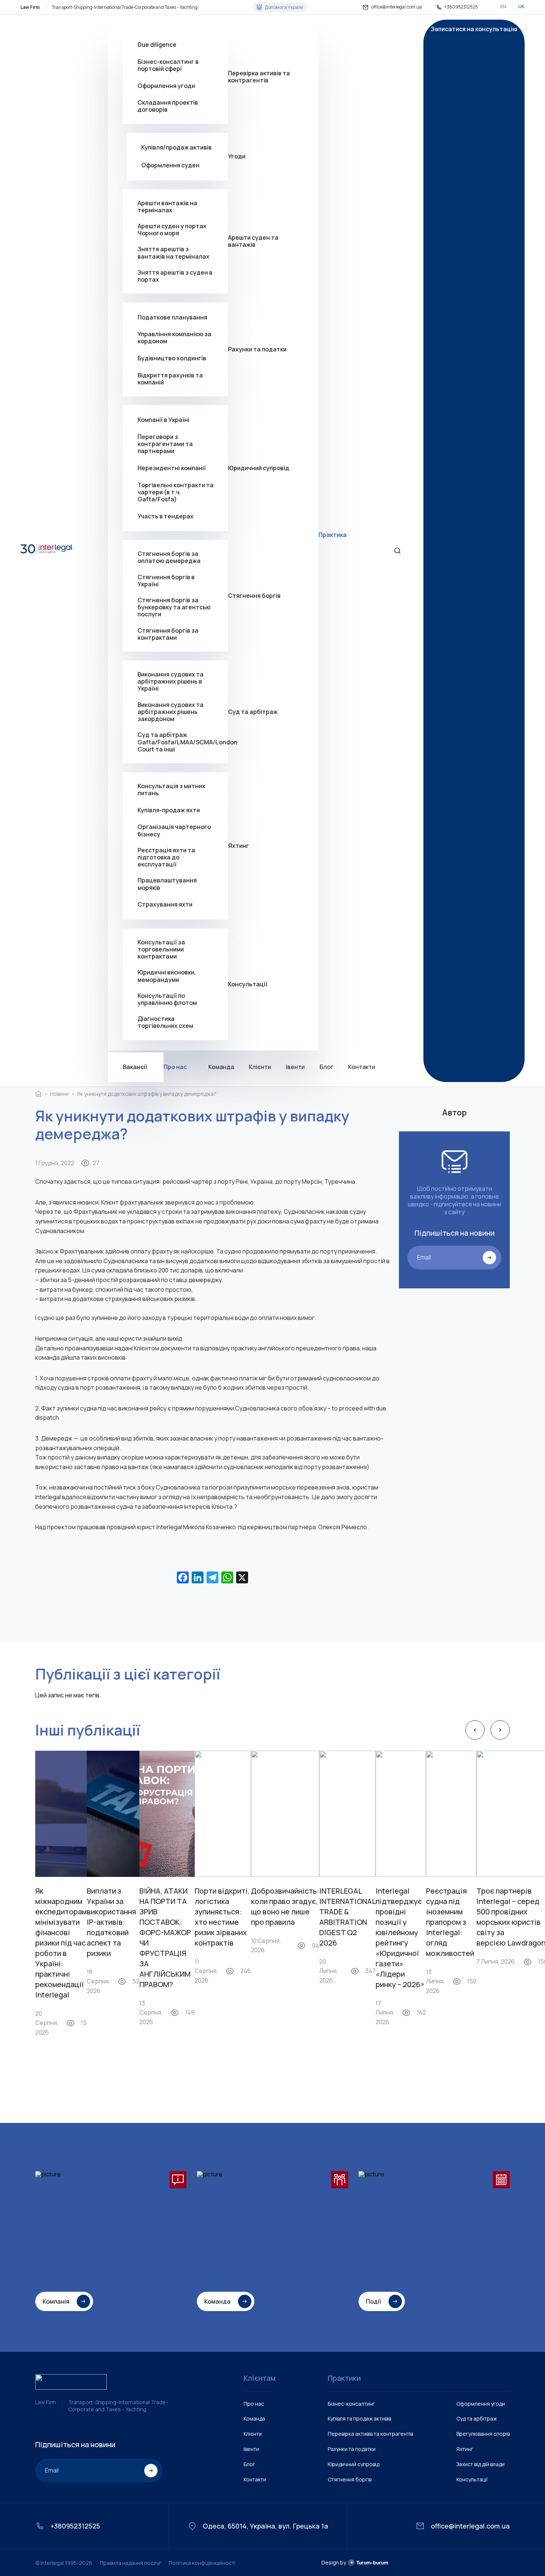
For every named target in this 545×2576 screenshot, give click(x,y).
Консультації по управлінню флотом (167, 999)
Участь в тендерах (166, 516)
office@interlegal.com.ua (397, 7)
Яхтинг (239, 845)
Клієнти (260, 1067)
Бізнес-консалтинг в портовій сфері (168, 65)
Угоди (237, 156)
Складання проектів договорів (168, 106)
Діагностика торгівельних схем (165, 1022)
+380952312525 (461, 7)
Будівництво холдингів (172, 358)
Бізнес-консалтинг (351, 2404)
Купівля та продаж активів (359, 2418)
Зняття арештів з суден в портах (175, 276)
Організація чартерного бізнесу (174, 830)
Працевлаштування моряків (167, 884)
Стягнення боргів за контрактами (168, 634)
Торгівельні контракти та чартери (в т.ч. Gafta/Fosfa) (176, 492)
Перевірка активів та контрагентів (259, 77)
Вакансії (135, 1067)
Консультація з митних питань (171, 790)
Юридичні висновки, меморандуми (167, 976)
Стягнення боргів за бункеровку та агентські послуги (174, 607)
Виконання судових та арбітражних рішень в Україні (171, 682)
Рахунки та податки (257, 349)
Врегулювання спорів (483, 2434)
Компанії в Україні (163, 420)
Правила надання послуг (131, 2563)
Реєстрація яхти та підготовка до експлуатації (166, 857)
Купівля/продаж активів (176, 147)
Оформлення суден (170, 165)
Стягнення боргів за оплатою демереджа (169, 557)
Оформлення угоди (166, 85)
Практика (333, 535)
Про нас (175, 1067)
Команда (221, 1067)
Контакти (362, 1067)
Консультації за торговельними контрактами (161, 949)
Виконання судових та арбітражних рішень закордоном (171, 712)
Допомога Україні (284, 7)
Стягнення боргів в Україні (166, 580)
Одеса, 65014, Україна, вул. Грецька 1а (265, 2526)
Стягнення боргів (254, 596)
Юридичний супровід (259, 468)
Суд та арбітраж (253, 712)
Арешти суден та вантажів (253, 241)
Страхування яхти (165, 904)
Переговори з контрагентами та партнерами (165, 444)
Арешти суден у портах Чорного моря (172, 230)
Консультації (248, 984)
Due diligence (157, 45)
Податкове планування (172, 317)
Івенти (295, 1067)
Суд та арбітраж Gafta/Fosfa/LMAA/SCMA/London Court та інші (183, 742)
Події (374, 2301)
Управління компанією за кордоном (174, 338)
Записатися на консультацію (474, 29)
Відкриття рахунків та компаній (170, 378)
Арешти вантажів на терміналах (167, 206)
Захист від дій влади (480, 2464)
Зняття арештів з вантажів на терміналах (174, 253)
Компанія (56, 2301)
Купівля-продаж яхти (169, 810)
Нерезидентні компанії (172, 468)
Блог (326, 1067)
